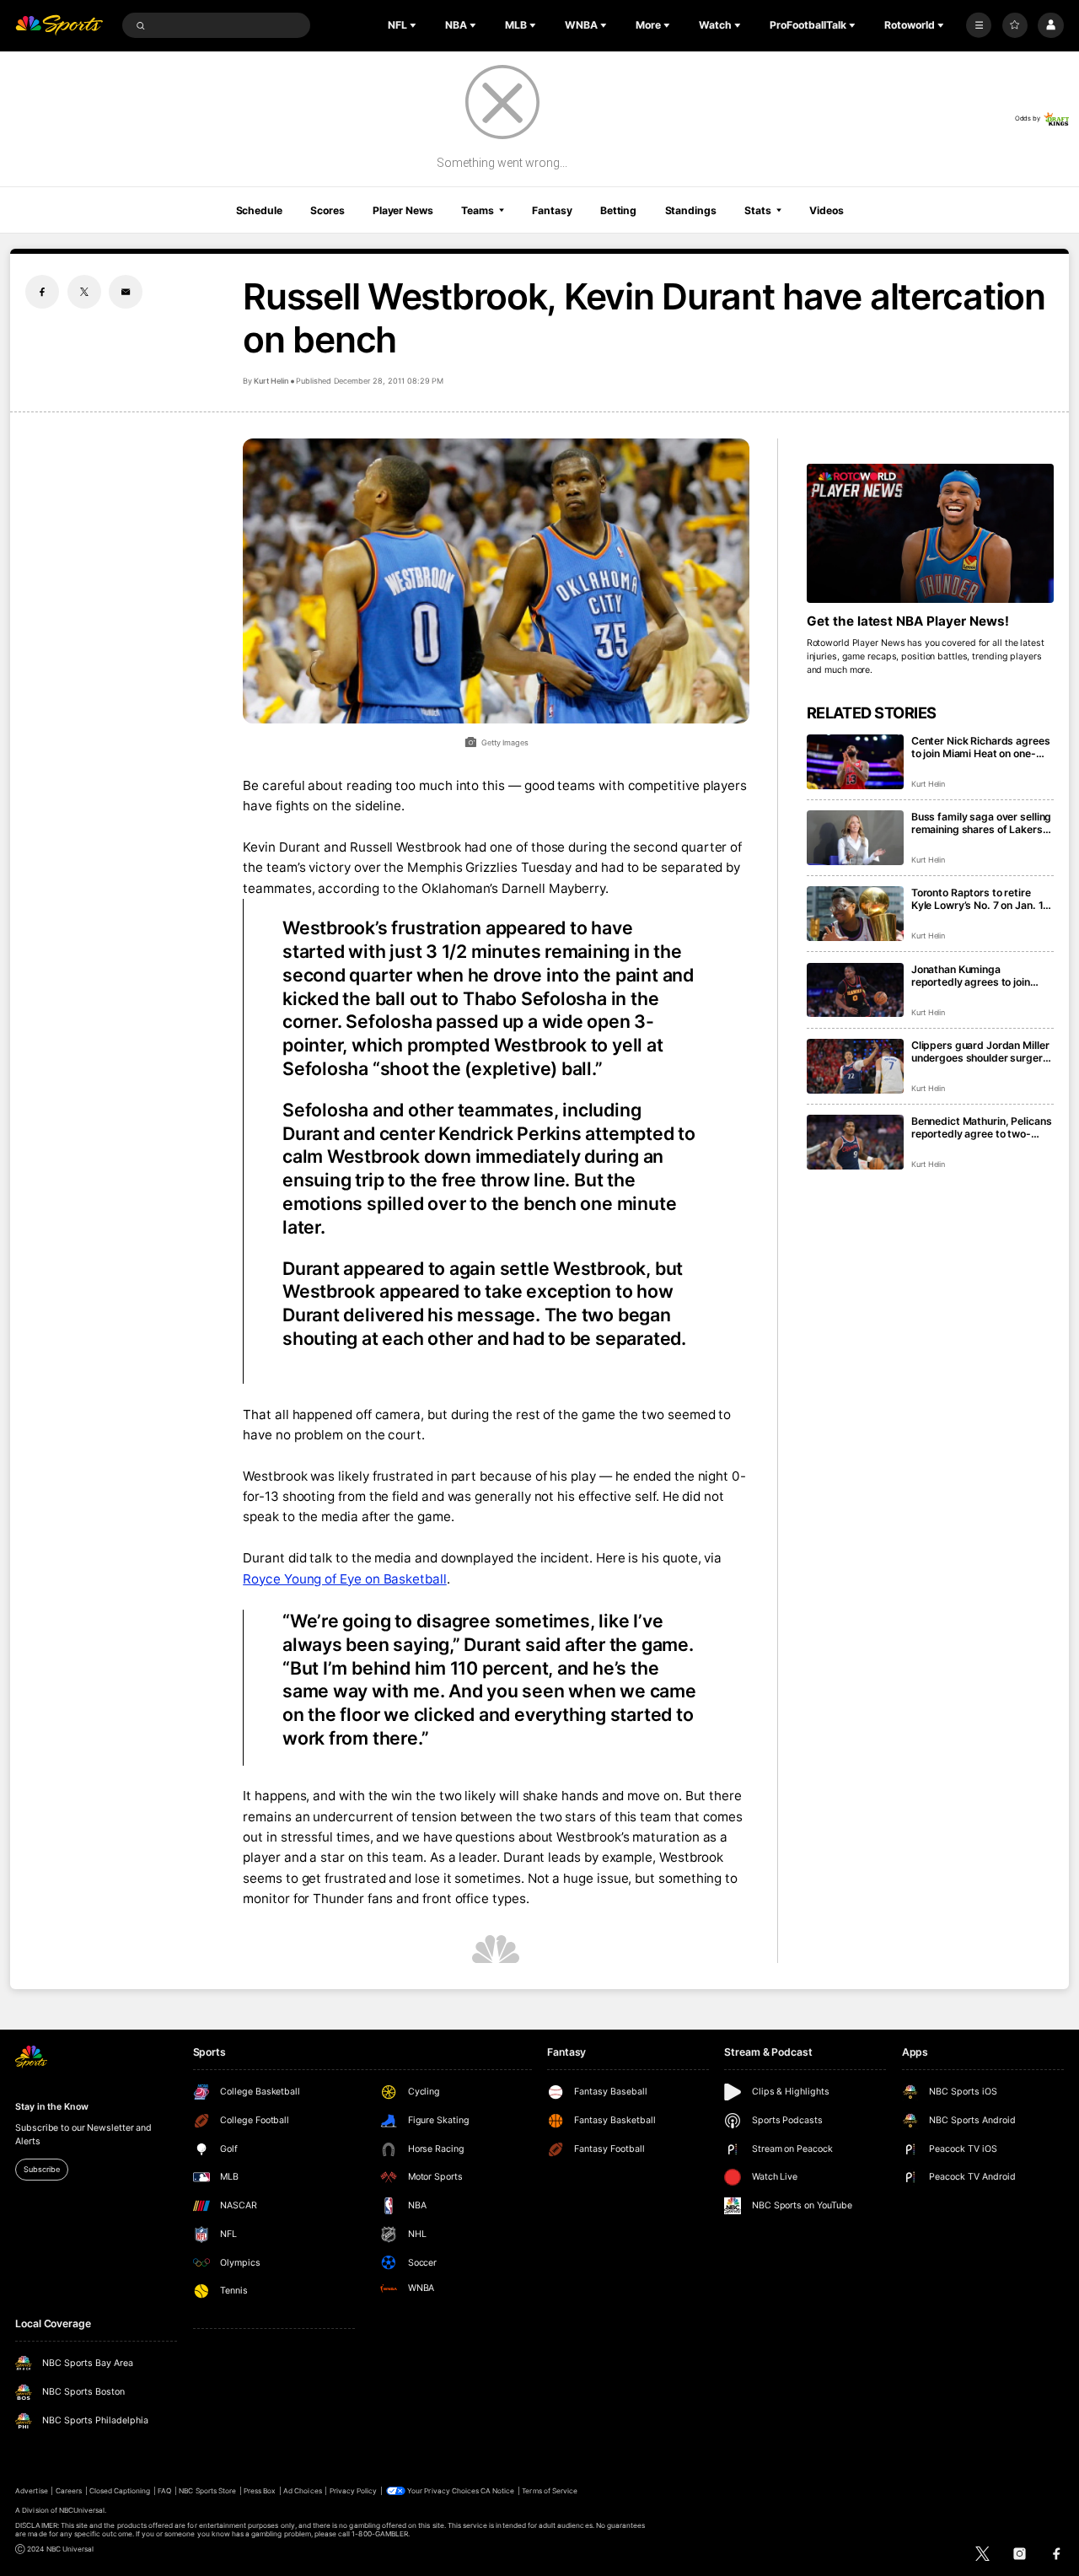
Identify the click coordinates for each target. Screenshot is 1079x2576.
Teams (477, 210)
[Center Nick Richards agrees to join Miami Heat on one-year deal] (855, 762)
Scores (327, 210)
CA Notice (497, 2491)
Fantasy (552, 210)
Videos (826, 210)
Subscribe (41, 2169)
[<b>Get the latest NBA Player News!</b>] (930, 533)
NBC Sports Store (207, 2491)
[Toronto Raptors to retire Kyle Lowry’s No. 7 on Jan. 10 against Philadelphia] (855, 914)
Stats (757, 210)
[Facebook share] (42, 292)
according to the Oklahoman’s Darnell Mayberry (462, 888)
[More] (979, 25)
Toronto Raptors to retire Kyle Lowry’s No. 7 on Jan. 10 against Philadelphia (980, 899)
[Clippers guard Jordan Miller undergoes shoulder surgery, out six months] (855, 1066)
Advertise (31, 2491)
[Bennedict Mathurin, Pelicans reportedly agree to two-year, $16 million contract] (855, 1142)
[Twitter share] (84, 292)
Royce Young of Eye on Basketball (345, 1579)
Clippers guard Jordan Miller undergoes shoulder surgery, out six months (982, 1051)
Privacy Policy (354, 2491)
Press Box (260, 2491)
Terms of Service (550, 2491)
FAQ (164, 2491)
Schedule (259, 210)
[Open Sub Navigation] (415, 25)
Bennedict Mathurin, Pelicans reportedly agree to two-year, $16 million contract (982, 1127)
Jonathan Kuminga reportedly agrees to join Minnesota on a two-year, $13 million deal (972, 976)
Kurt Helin (271, 381)
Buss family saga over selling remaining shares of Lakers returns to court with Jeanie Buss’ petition (981, 823)
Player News (403, 210)
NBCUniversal (82, 2510)
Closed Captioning (120, 2491)
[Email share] (126, 292)
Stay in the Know (51, 2107)
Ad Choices (302, 2491)
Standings (691, 210)
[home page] (59, 26)
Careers (69, 2491)
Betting (618, 210)
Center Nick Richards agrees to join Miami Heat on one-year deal (981, 747)
